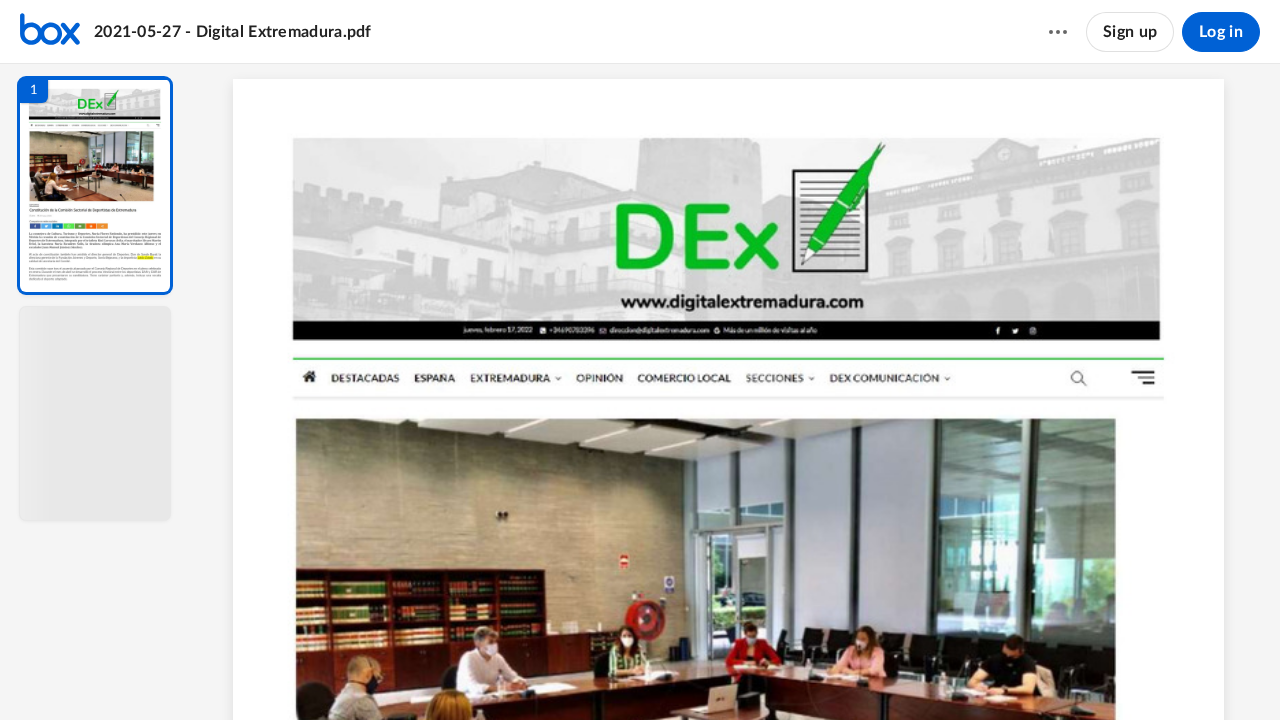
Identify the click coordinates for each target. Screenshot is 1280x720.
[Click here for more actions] (1058, 32)
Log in (1221, 32)
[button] (95, 185)
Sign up (1130, 32)
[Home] (50, 32)
